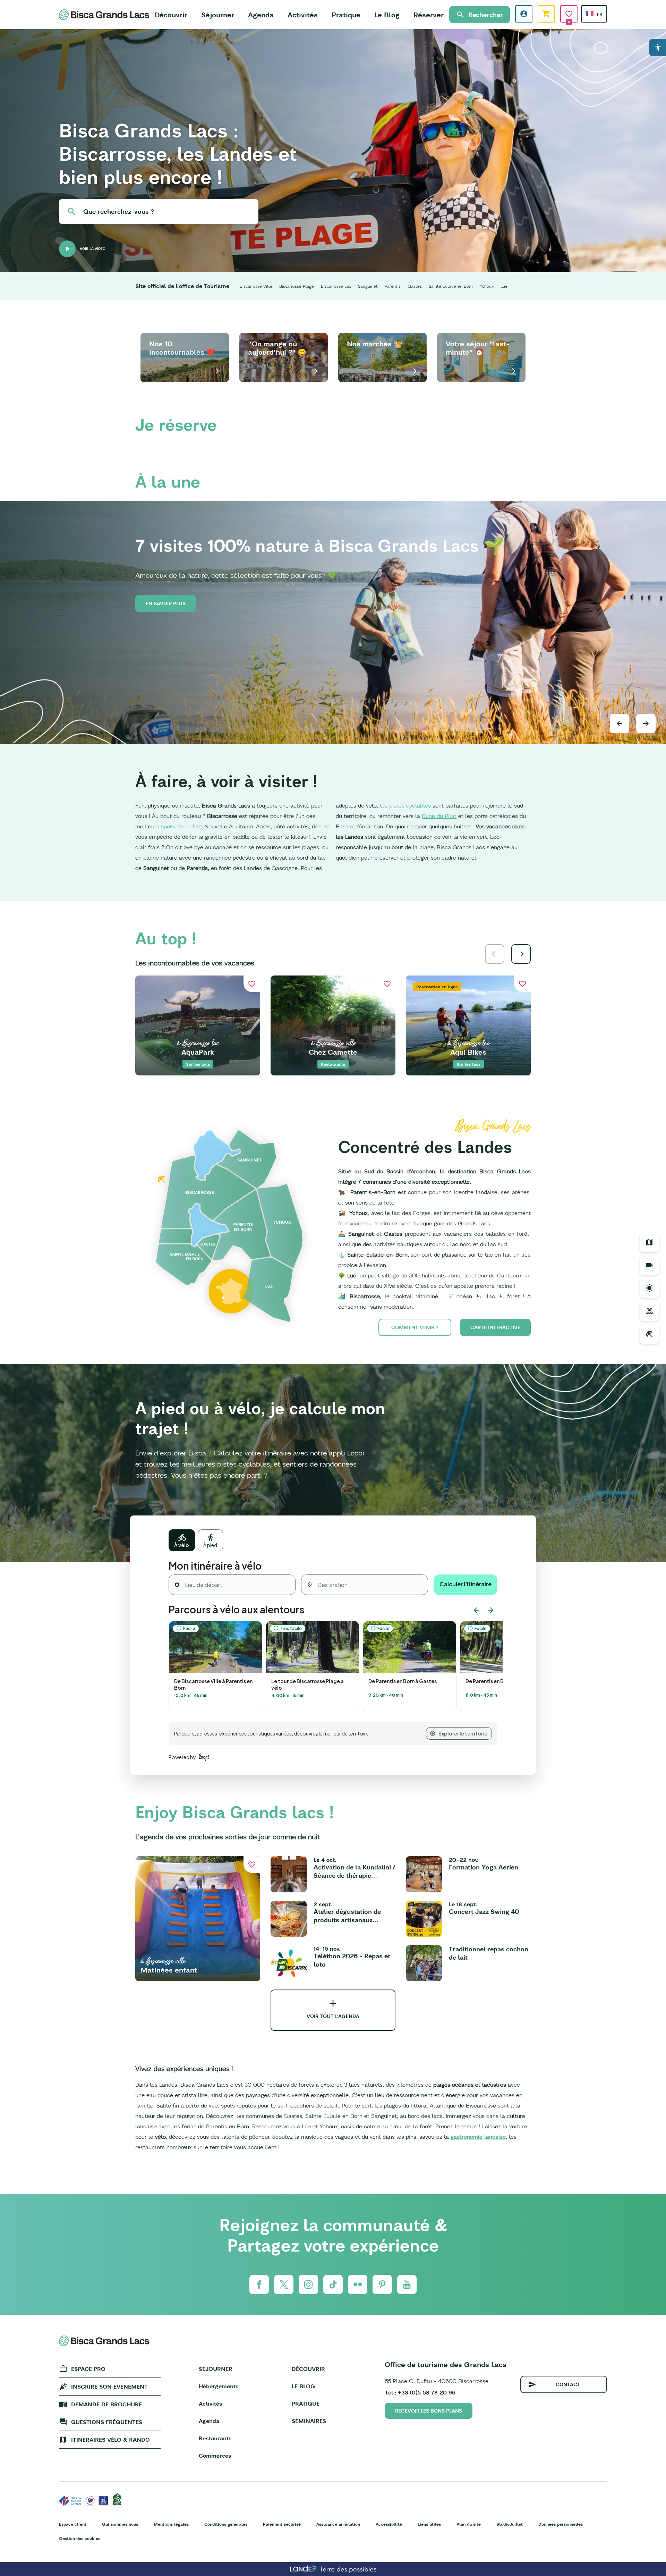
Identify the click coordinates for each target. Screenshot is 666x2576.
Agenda (261, 15)
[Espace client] (524, 14)
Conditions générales (226, 2524)
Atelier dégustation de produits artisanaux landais (347, 1916)
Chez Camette (333, 1052)
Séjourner (218, 15)
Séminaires (309, 2421)
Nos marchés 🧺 (375, 344)
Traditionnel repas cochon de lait (489, 1953)
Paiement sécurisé (282, 2524)
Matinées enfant (169, 1970)
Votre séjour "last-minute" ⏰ (477, 348)
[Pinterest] (382, 2284)
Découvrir (171, 15)
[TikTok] (333, 2284)
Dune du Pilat (439, 816)
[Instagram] (308, 2284)
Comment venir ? (415, 1327)
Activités (303, 15)
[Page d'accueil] (104, 15)
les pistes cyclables (405, 805)
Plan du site (469, 2524)
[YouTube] (407, 2284)
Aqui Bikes (468, 1052)
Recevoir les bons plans (429, 2411)
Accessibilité (389, 2524)
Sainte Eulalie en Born (451, 286)
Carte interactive (495, 1327)
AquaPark (198, 1052)
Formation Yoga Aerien (484, 1867)
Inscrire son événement (109, 2387)
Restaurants (215, 2438)
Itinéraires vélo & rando (110, 2440)
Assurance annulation (338, 2524)
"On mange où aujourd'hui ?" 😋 (277, 348)
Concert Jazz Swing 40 (484, 1912)
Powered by (182, 1757)
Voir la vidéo (93, 249)
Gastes (415, 286)
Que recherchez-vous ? (119, 212)
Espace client (73, 2524)
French (590, 14)
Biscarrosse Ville (256, 286)
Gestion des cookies (80, 2538)
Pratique (346, 15)
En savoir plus (166, 603)
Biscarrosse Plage (297, 286)
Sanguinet (368, 286)
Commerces (215, 2456)
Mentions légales (171, 2524)
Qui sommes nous (120, 2524)
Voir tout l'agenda (333, 2016)
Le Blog (387, 15)
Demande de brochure (106, 2404)
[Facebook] (259, 2284)
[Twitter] (284, 2284)
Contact (568, 2384)
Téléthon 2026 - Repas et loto (352, 1960)
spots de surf (178, 826)
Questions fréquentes (107, 2422)
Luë (504, 286)
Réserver (429, 15)
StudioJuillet (510, 2524)
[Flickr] (358, 2284)
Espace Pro (88, 2369)
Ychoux (487, 286)
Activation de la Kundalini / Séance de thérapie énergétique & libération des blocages (355, 1872)
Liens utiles (429, 2524)
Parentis (393, 286)
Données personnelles (561, 2524)
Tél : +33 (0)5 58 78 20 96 (420, 2392)
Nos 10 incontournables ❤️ (182, 348)
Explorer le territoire (463, 1733)
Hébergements (219, 2386)
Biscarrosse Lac (336, 286)
